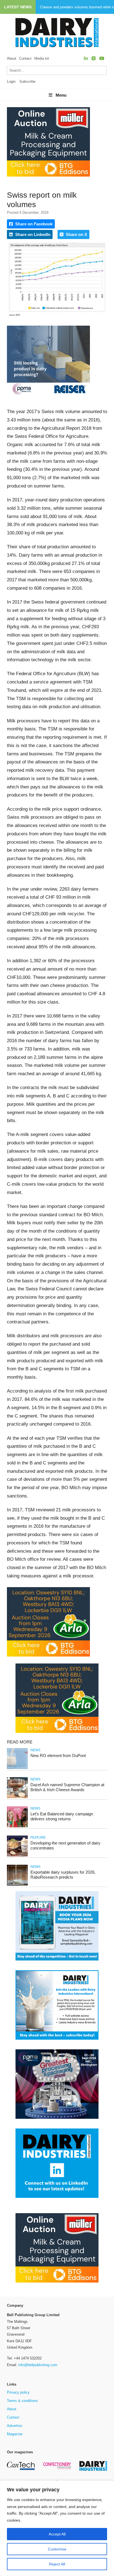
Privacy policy (18, 2392)
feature (38, 1838)
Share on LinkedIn (32, 234)
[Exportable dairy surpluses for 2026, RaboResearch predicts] (17, 1885)
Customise (57, 2549)
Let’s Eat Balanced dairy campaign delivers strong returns (62, 1816)
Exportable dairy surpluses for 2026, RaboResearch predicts (63, 1875)
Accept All (57, 2534)
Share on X (76, 234)
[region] (57, 2528)
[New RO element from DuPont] (17, 1768)
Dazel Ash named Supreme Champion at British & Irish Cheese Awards (67, 1787)
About (12, 58)
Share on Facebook (33, 224)
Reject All (57, 2564)
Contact (25, 58)
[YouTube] (102, 58)
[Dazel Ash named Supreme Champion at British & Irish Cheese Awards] (17, 1797)
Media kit (42, 58)
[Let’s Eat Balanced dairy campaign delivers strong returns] (17, 1826)
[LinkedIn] (86, 58)
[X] (94, 58)
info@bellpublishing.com (38, 2365)
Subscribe (27, 81)
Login (11, 81)
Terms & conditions (22, 2401)
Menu (61, 95)
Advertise (15, 2426)
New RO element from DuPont (58, 1756)
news (35, 1750)
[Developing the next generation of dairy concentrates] (17, 1855)
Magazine (15, 2434)
